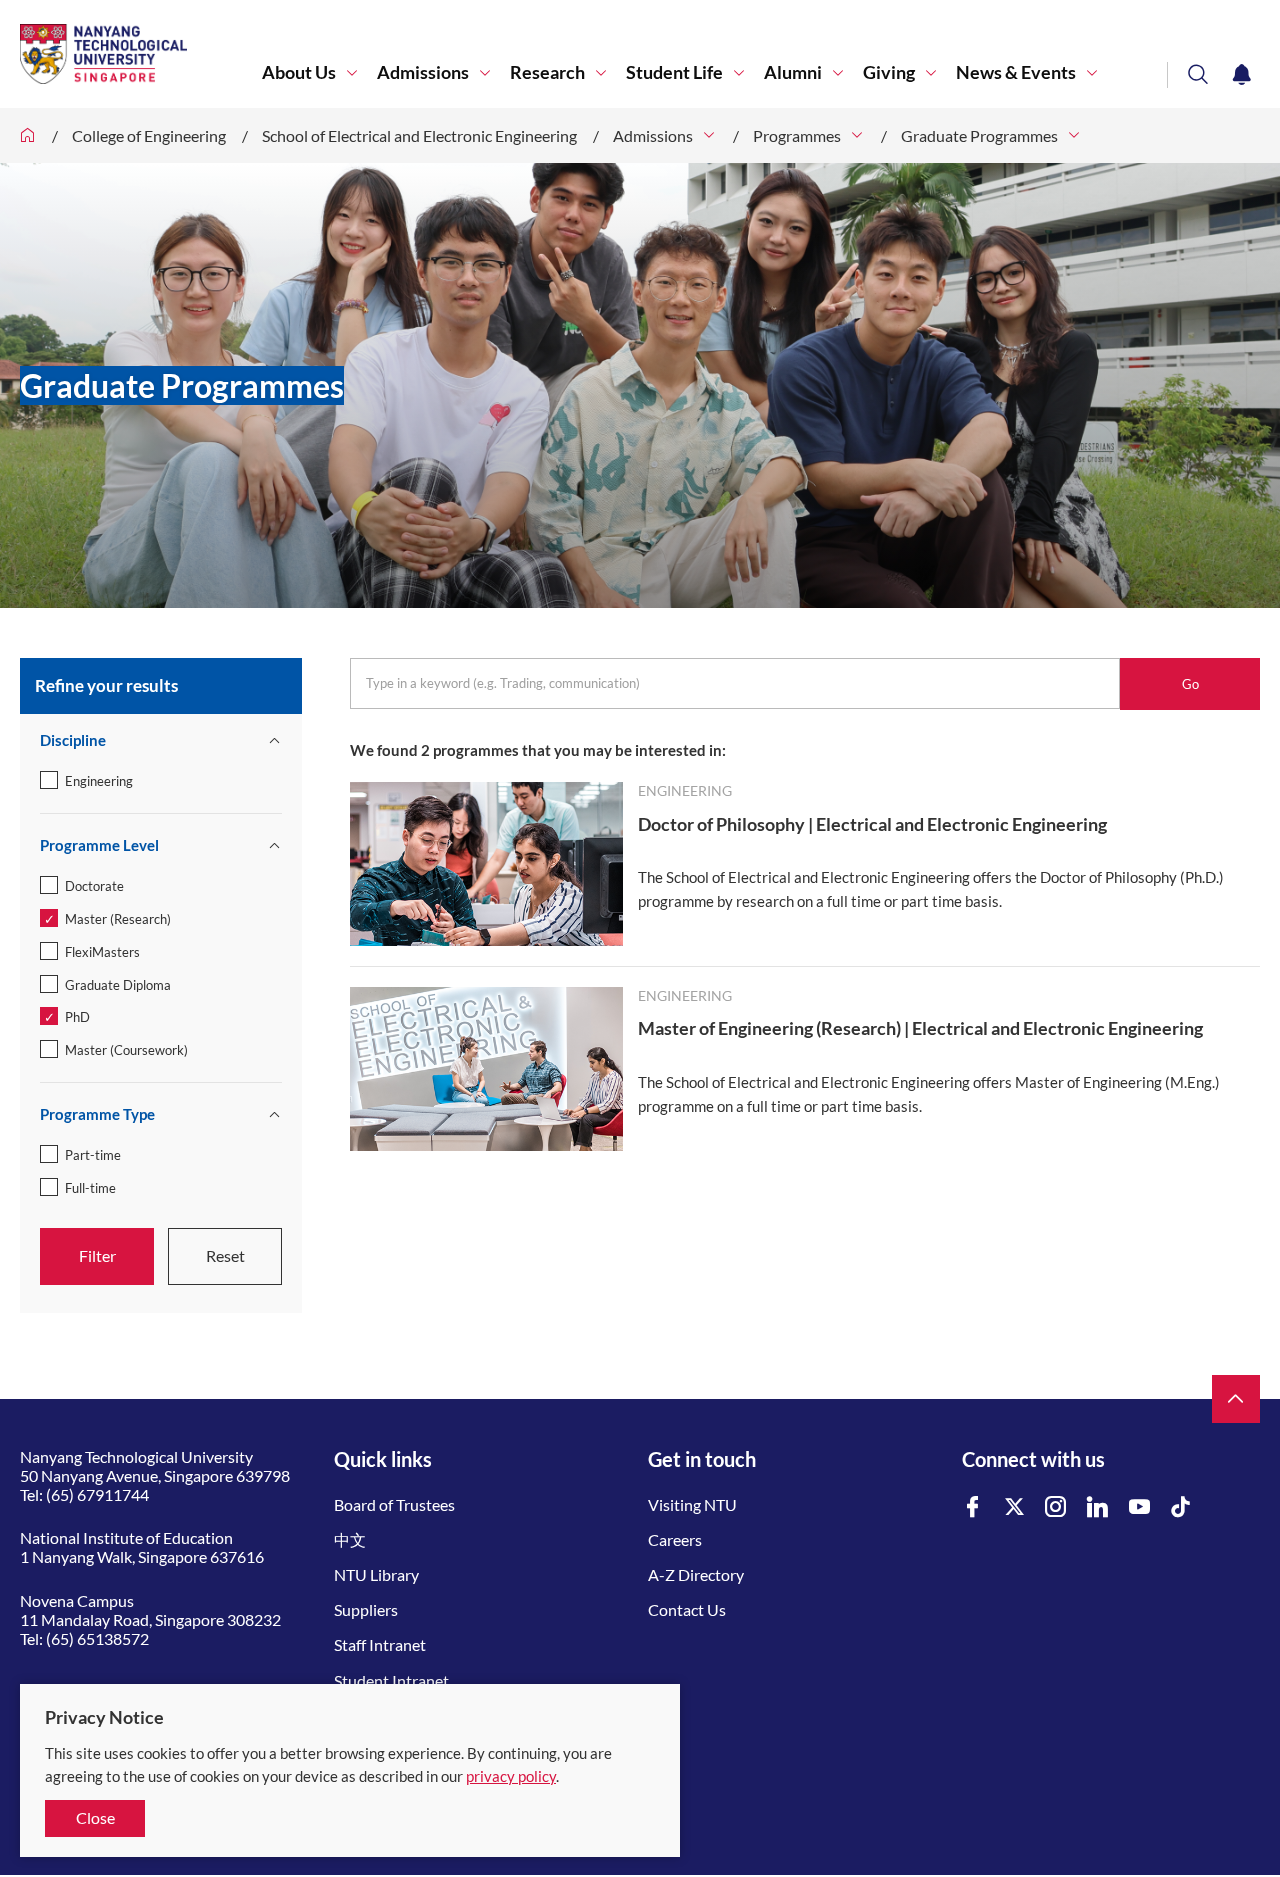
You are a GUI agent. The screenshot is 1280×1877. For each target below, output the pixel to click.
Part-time (93, 1155)
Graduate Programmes (979, 135)
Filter (97, 1255)
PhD (77, 1017)
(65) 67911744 (97, 1494)
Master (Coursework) (126, 1050)
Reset (225, 1255)
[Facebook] (973, 1507)
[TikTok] (1181, 1507)
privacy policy (511, 1776)
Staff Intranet (380, 1644)
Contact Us (687, 1609)
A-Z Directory (696, 1574)
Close (95, 1817)
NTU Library (376, 1574)
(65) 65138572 (97, 1638)
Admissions (423, 72)
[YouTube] (1140, 1507)
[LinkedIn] (1098, 1507)
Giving (889, 72)
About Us (299, 72)
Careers (675, 1539)
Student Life (674, 72)
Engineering (99, 781)
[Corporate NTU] (28, 135)
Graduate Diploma (118, 985)
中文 (350, 1539)
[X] (1015, 1507)
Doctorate (94, 886)
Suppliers (366, 1609)
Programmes (797, 135)
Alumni (793, 72)
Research (547, 72)
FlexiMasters (102, 952)
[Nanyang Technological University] (141, 54)
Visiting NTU (692, 1504)
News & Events (1016, 72)
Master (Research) (118, 919)
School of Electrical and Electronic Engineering (419, 135)
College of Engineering (149, 135)
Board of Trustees (394, 1504)
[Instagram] (1056, 1507)
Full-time (90, 1188)
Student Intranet (391, 1680)
